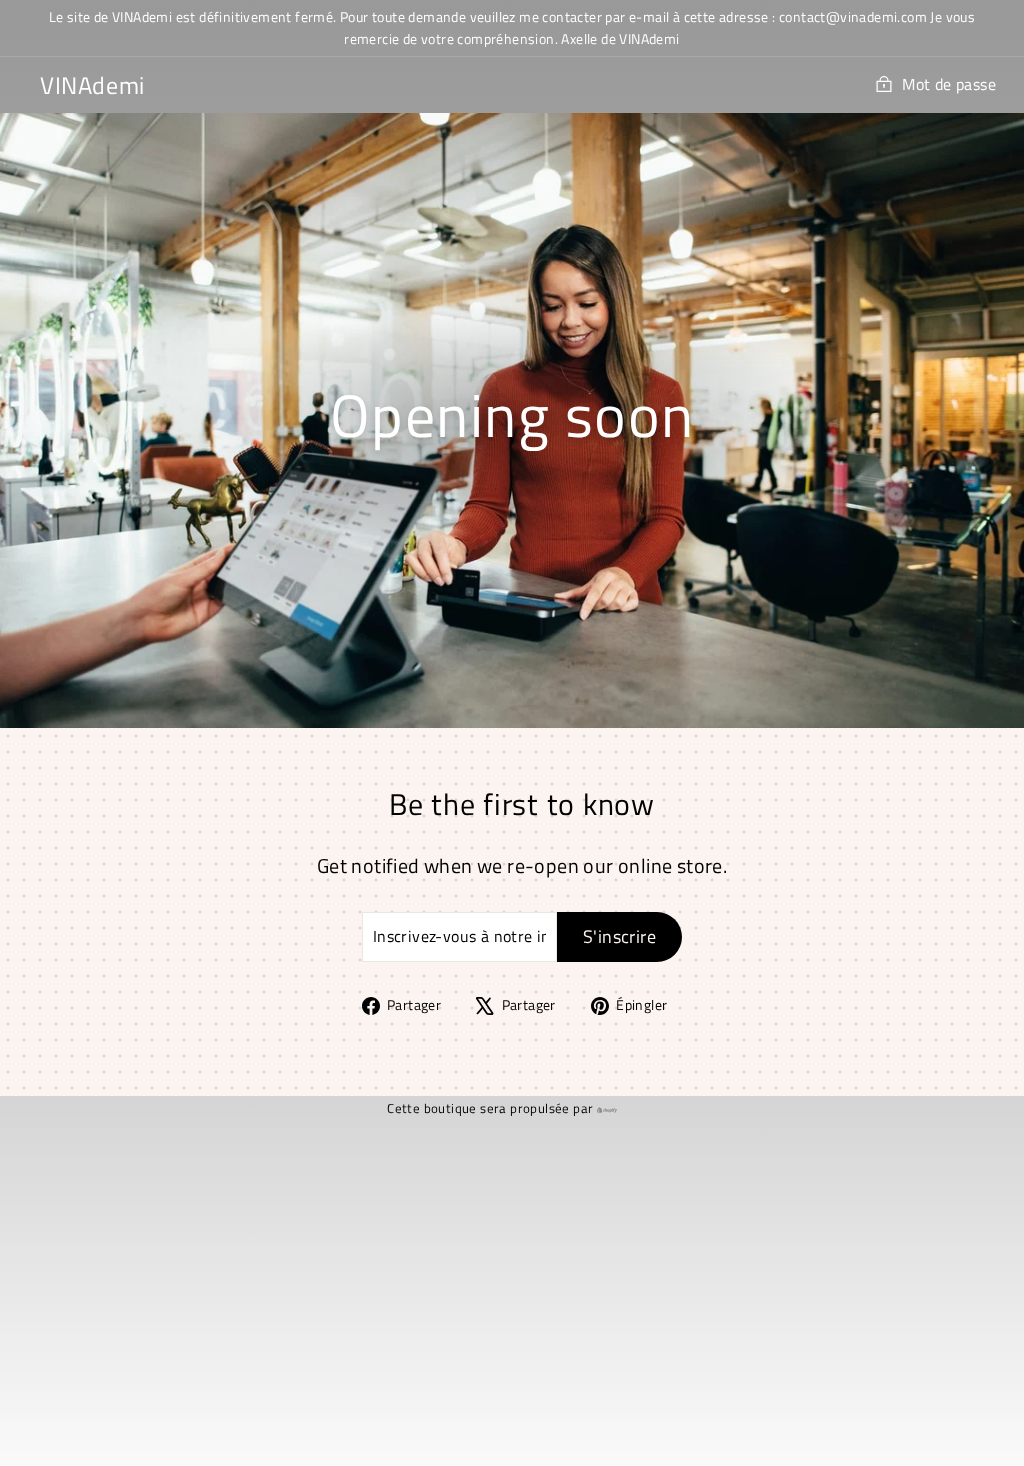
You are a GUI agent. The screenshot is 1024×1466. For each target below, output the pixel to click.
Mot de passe (949, 84)
